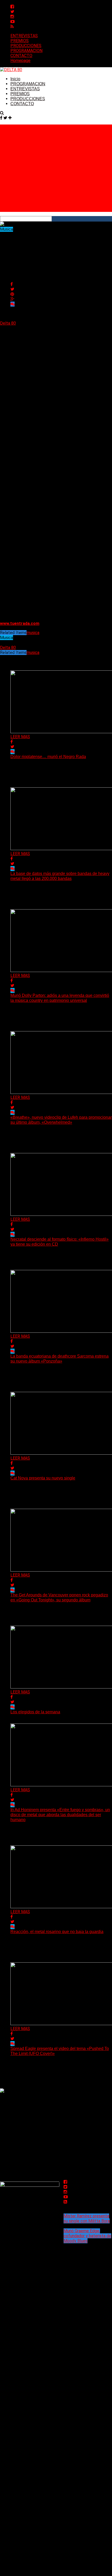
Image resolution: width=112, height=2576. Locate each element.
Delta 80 (8, 323)
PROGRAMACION (26, 51)
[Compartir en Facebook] (12, 284)
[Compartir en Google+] (12, 299)
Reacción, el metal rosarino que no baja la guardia (57, 1932)
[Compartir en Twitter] (12, 289)
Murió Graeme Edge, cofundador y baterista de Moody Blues (87, 2236)
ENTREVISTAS (24, 36)
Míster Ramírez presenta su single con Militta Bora (87, 2218)
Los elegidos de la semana (35, 1712)
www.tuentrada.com (20, 623)
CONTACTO (21, 56)
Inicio (15, 79)
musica (33, 633)
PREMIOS (20, 41)
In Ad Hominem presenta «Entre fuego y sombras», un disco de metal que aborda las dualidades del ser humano (60, 1815)
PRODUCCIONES (26, 46)
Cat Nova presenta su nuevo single (43, 1478)
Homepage (20, 61)
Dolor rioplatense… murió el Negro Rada (48, 757)
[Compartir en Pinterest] (12, 294)
